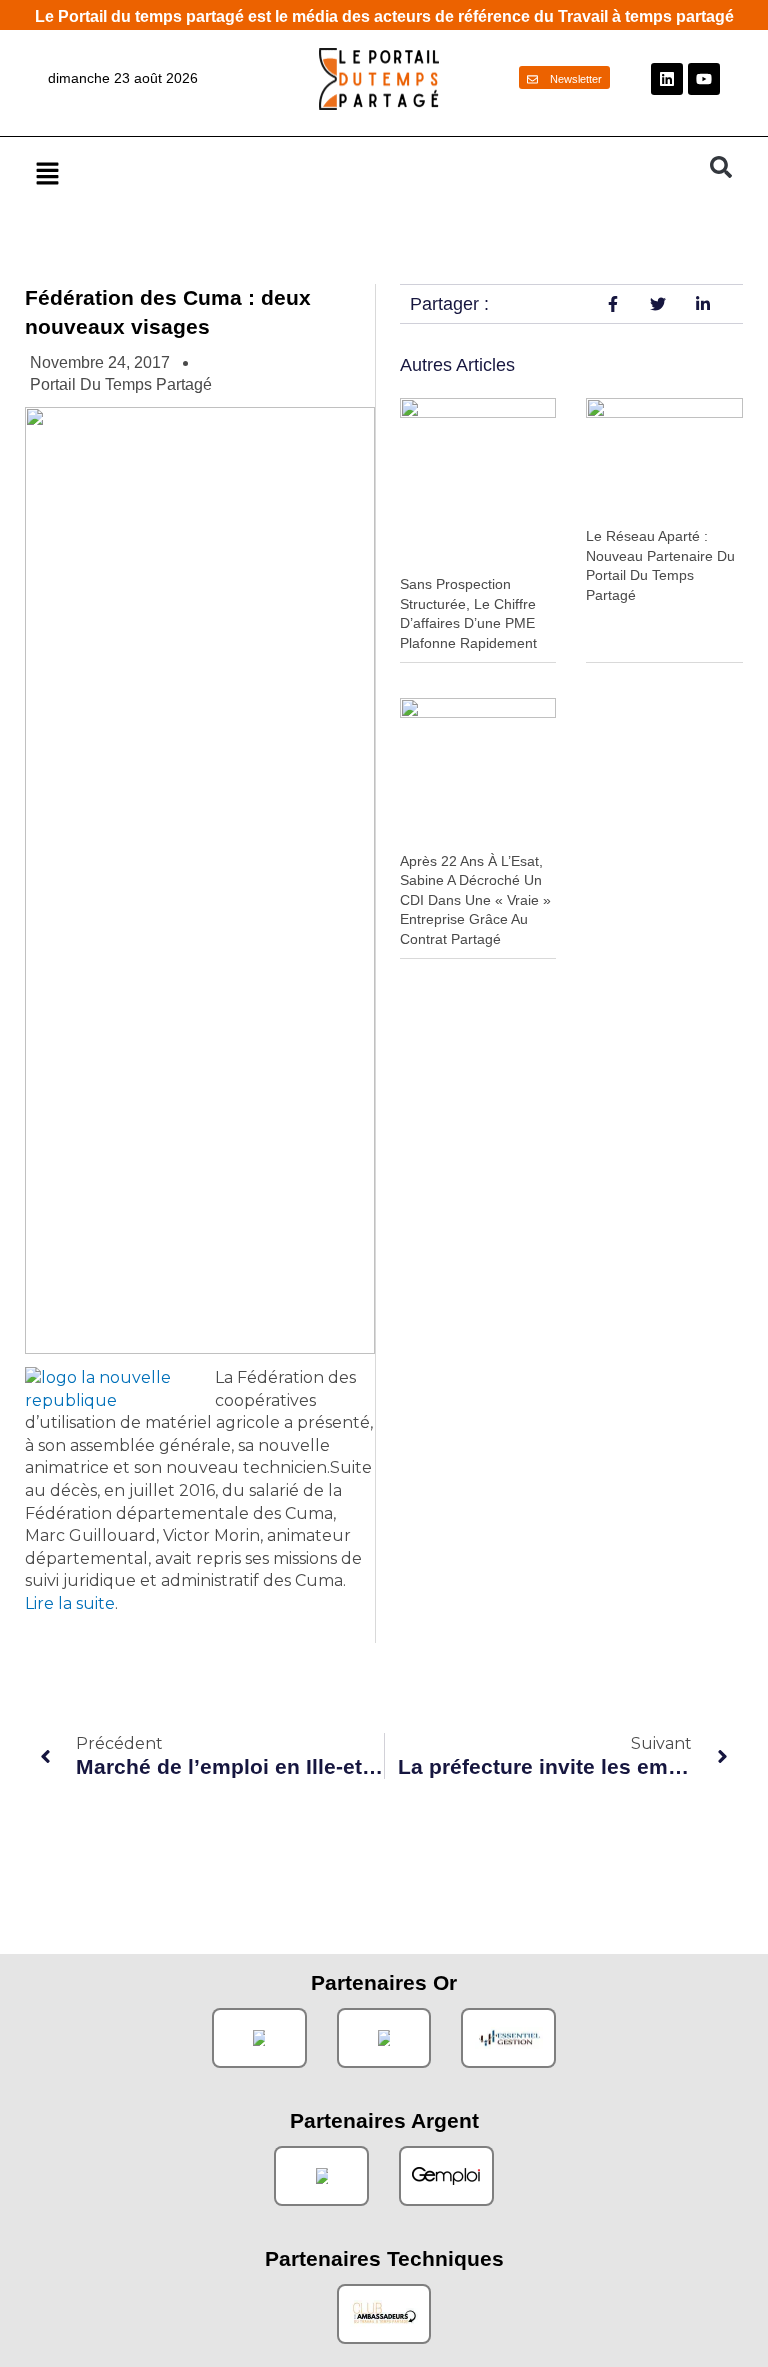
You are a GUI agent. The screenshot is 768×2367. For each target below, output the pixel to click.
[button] (363, 173)
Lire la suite (70, 1603)
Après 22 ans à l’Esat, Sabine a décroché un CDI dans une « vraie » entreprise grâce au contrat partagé (475, 900)
